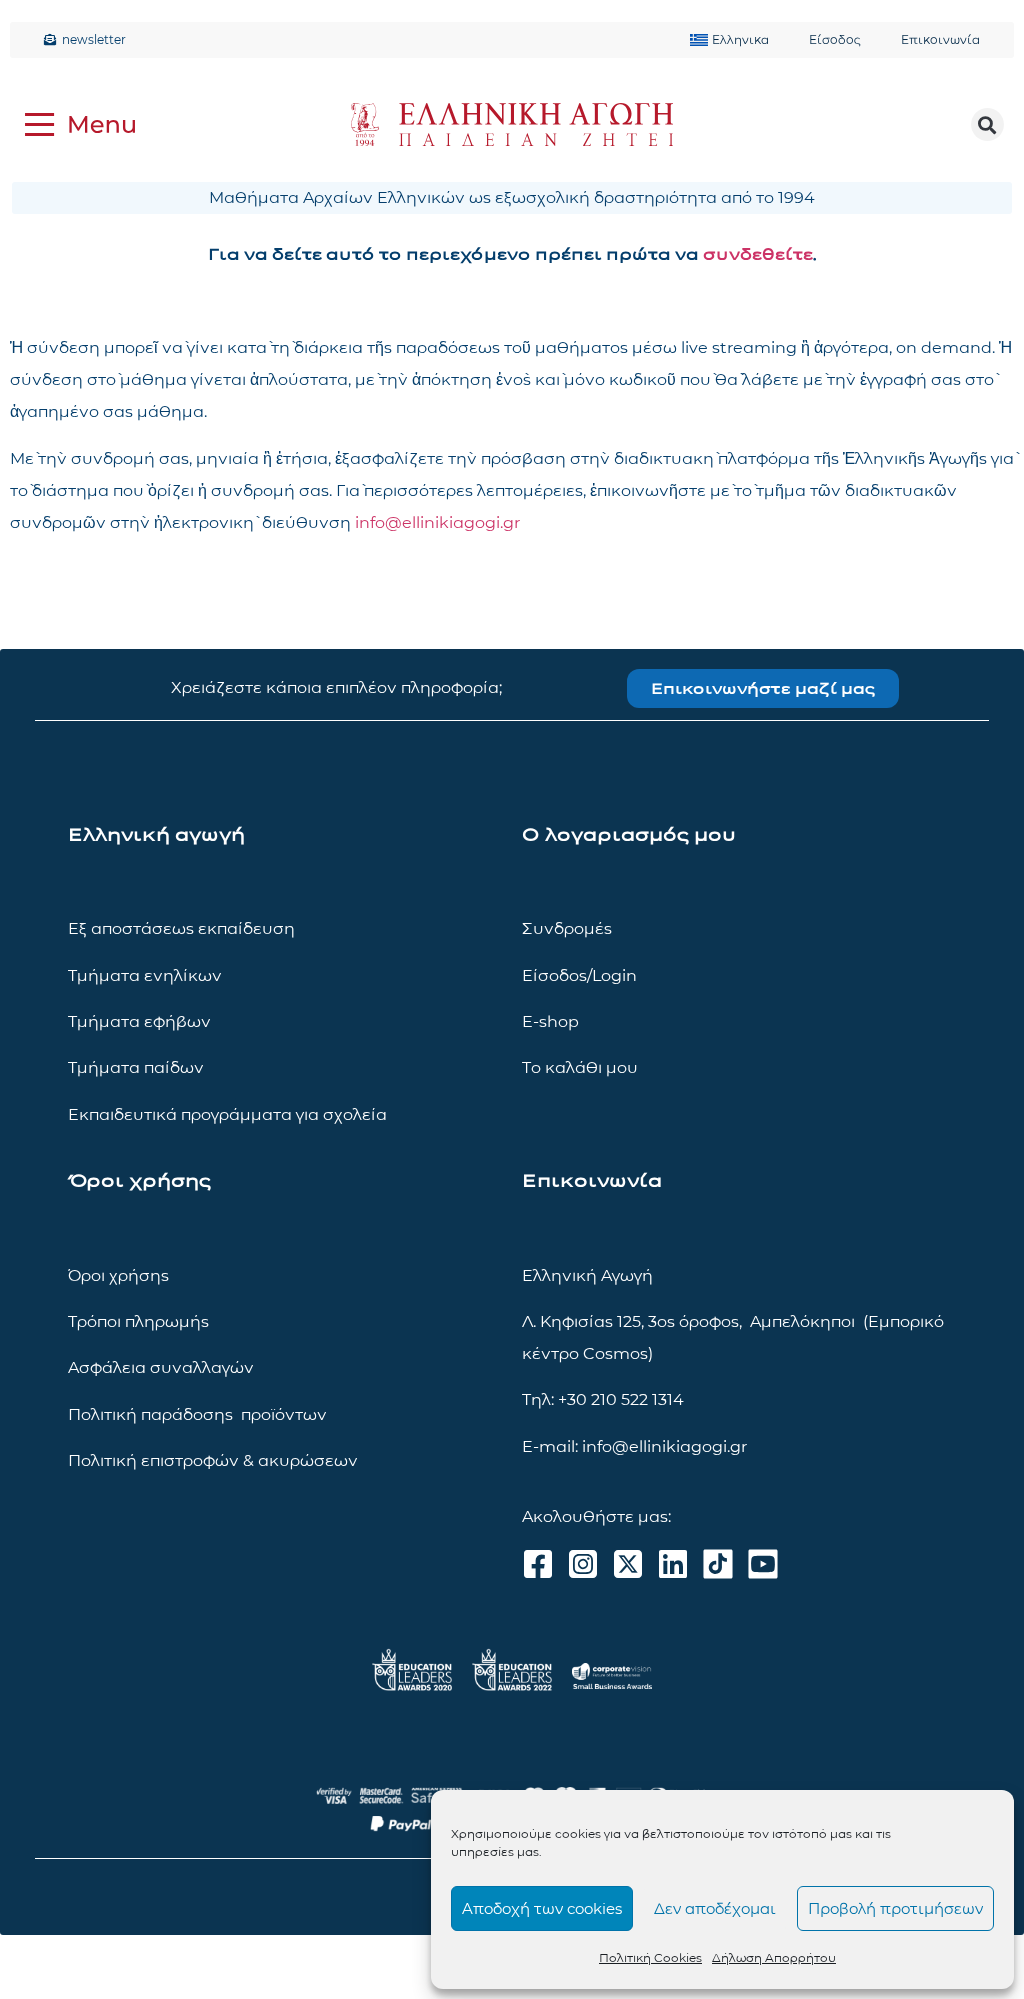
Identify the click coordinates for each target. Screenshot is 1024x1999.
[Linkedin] (673, 1564)
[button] (987, 124)
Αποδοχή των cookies (542, 1908)
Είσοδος (835, 39)
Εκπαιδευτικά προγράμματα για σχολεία (227, 1114)
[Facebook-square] (538, 1564)
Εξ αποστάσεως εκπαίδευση (181, 928)
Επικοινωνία (940, 39)
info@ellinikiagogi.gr (437, 522)
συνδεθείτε (758, 254)
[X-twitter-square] (628, 1564)
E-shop (550, 1021)
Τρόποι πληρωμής (138, 1321)
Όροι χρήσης (118, 1275)
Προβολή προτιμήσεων (895, 1908)
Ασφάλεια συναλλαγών (161, 1367)
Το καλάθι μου (580, 1067)
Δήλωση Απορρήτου (774, 1957)
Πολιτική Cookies (650, 1957)
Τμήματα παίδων (136, 1067)
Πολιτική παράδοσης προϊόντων (197, 1414)
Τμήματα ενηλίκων (145, 975)
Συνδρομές (567, 928)
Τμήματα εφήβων (139, 1021)
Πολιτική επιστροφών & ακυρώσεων (213, 1460)
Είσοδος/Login (579, 975)
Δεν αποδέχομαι (715, 1908)
